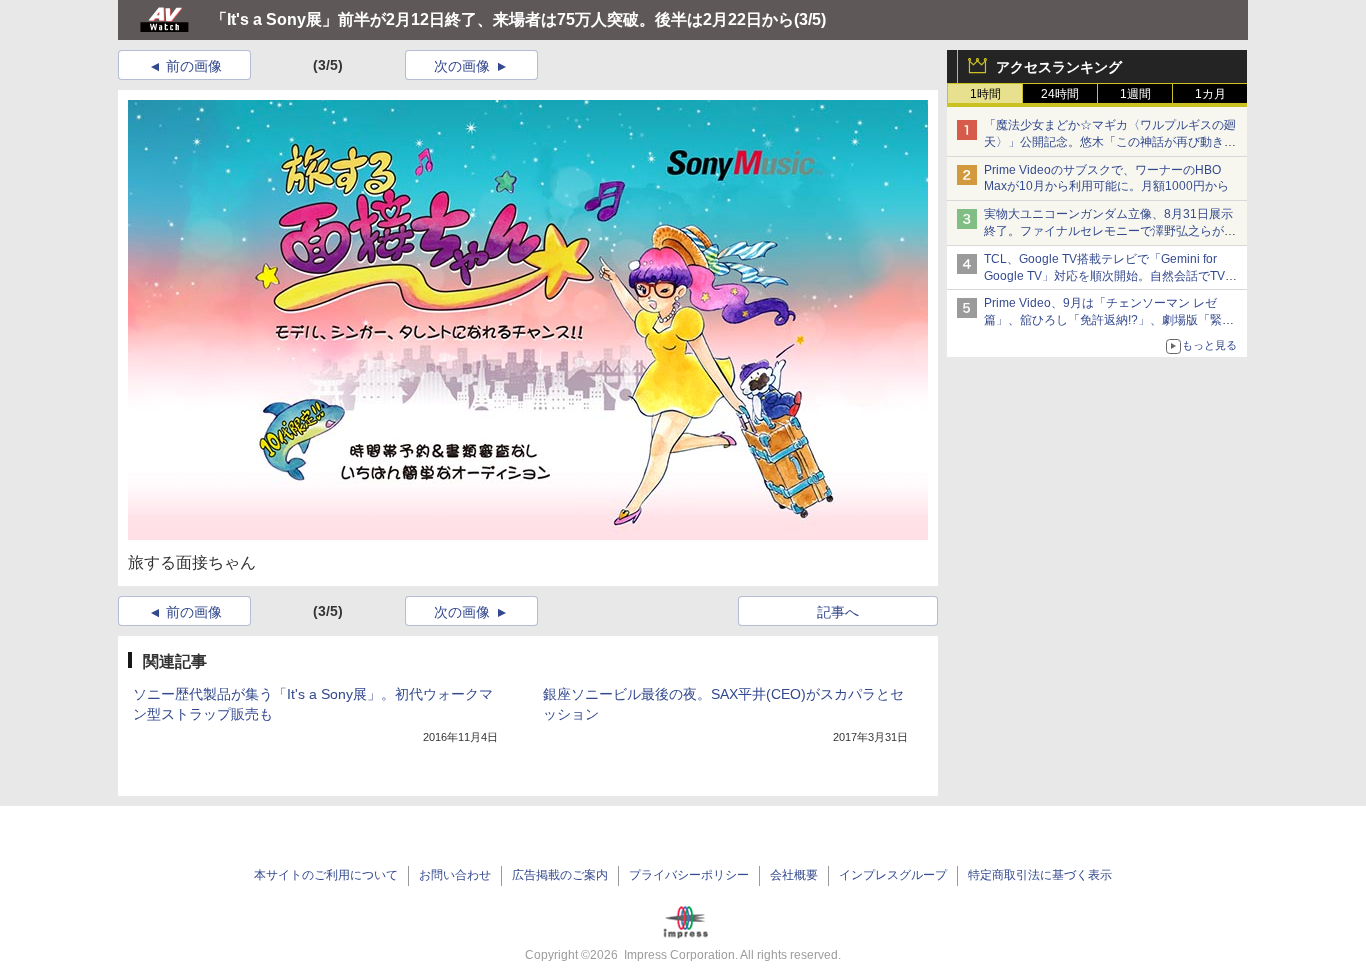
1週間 (1135, 94)
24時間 (1060, 94)
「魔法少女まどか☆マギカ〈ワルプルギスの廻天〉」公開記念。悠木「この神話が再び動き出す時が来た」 (1110, 142)
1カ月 (1210, 94)
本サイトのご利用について (326, 875)
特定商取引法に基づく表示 (1040, 875)
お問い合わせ (455, 875)
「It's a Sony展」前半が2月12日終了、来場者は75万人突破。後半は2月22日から (502, 19)
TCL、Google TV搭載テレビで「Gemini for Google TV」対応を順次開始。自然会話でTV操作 (1110, 276)
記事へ (838, 612)
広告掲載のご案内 (560, 875)
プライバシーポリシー (689, 875)
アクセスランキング (1059, 67)
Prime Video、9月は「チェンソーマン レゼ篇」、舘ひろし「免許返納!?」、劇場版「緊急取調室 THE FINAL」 (1109, 320)
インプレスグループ (893, 875)
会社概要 (794, 875)
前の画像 (194, 66)
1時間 (985, 94)
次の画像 (462, 66)
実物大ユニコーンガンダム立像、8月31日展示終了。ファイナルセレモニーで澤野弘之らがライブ (1110, 231)
